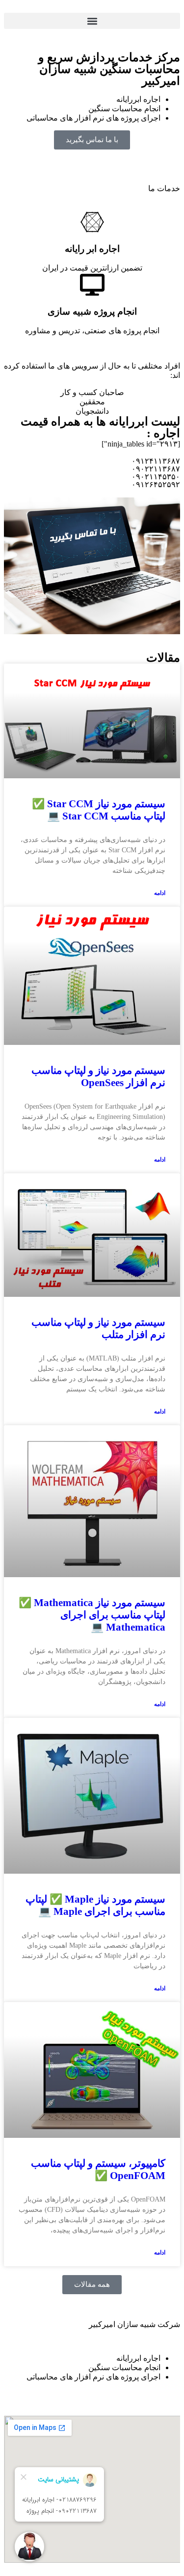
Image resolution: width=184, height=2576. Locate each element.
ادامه (160, 893)
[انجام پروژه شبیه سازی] (92, 285)
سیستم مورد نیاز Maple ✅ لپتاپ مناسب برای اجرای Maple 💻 (95, 1905)
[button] (92, 21)
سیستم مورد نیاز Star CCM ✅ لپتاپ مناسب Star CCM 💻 (99, 810)
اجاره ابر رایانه (92, 249)
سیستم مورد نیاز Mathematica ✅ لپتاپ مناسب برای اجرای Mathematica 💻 (92, 1615)
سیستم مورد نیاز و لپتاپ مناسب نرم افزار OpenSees (98, 1077)
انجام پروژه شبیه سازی (92, 311)
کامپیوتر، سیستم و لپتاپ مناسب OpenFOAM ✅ (98, 2169)
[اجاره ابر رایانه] (92, 222)
